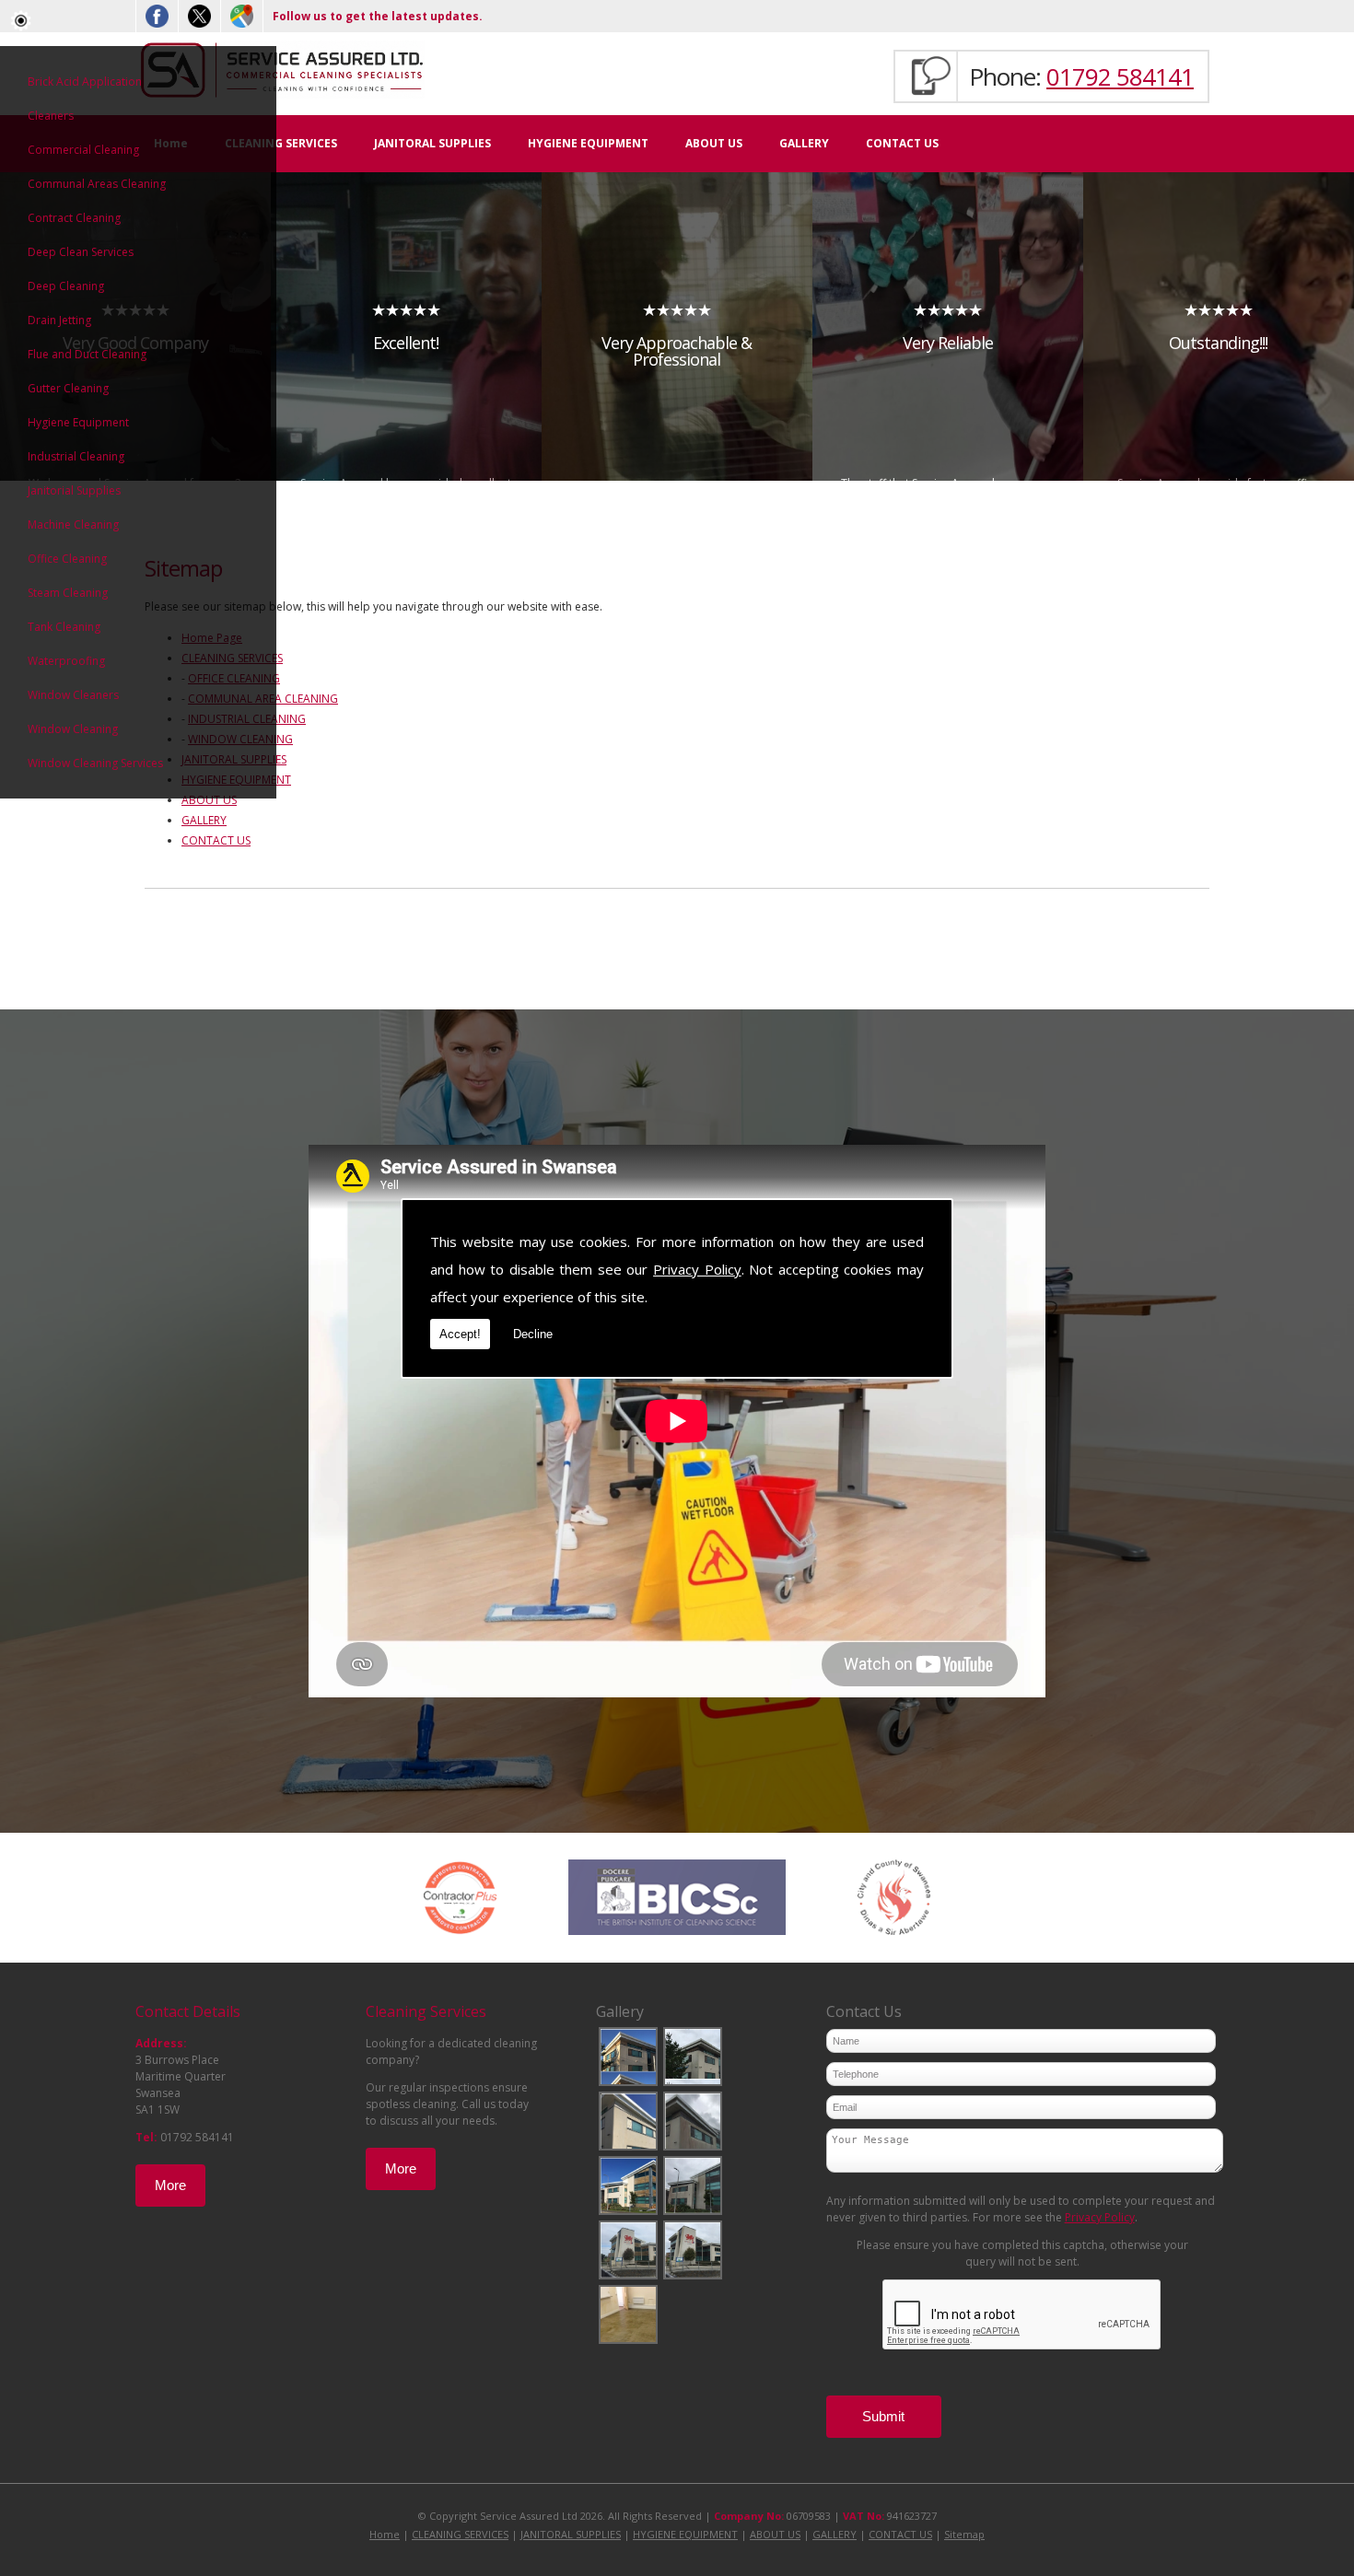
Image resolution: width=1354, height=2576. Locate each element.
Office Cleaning (67, 559)
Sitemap (964, 2534)
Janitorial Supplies (74, 490)
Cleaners (51, 116)
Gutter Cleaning (68, 388)
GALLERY (804, 143)
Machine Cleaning (73, 525)
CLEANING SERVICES (281, 143)
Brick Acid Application (85, 82)
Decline (533, 1334)
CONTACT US (902, 143)
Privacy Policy (697, 1269)
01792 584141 (1120, 76)
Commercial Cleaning (83, 150)
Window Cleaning (73, 729)
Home (385, 2534)
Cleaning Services (426, 2011)
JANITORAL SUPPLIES (432, 143)
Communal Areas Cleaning (97, 184)
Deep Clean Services (81, 252)
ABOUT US (714, 143)
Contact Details (188, 2011)
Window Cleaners (73, 695)
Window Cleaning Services (95, 763)
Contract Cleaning (74, 218)
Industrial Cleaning (76, 456)
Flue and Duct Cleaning (87, 354)
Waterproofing (66, 661)
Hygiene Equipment (78, 422)
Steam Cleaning (68, 593)
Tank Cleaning (64, 627)
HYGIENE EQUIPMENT (588, 143)
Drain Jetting (59, 320)
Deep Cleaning (66, 286)
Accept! (460, 1334)
